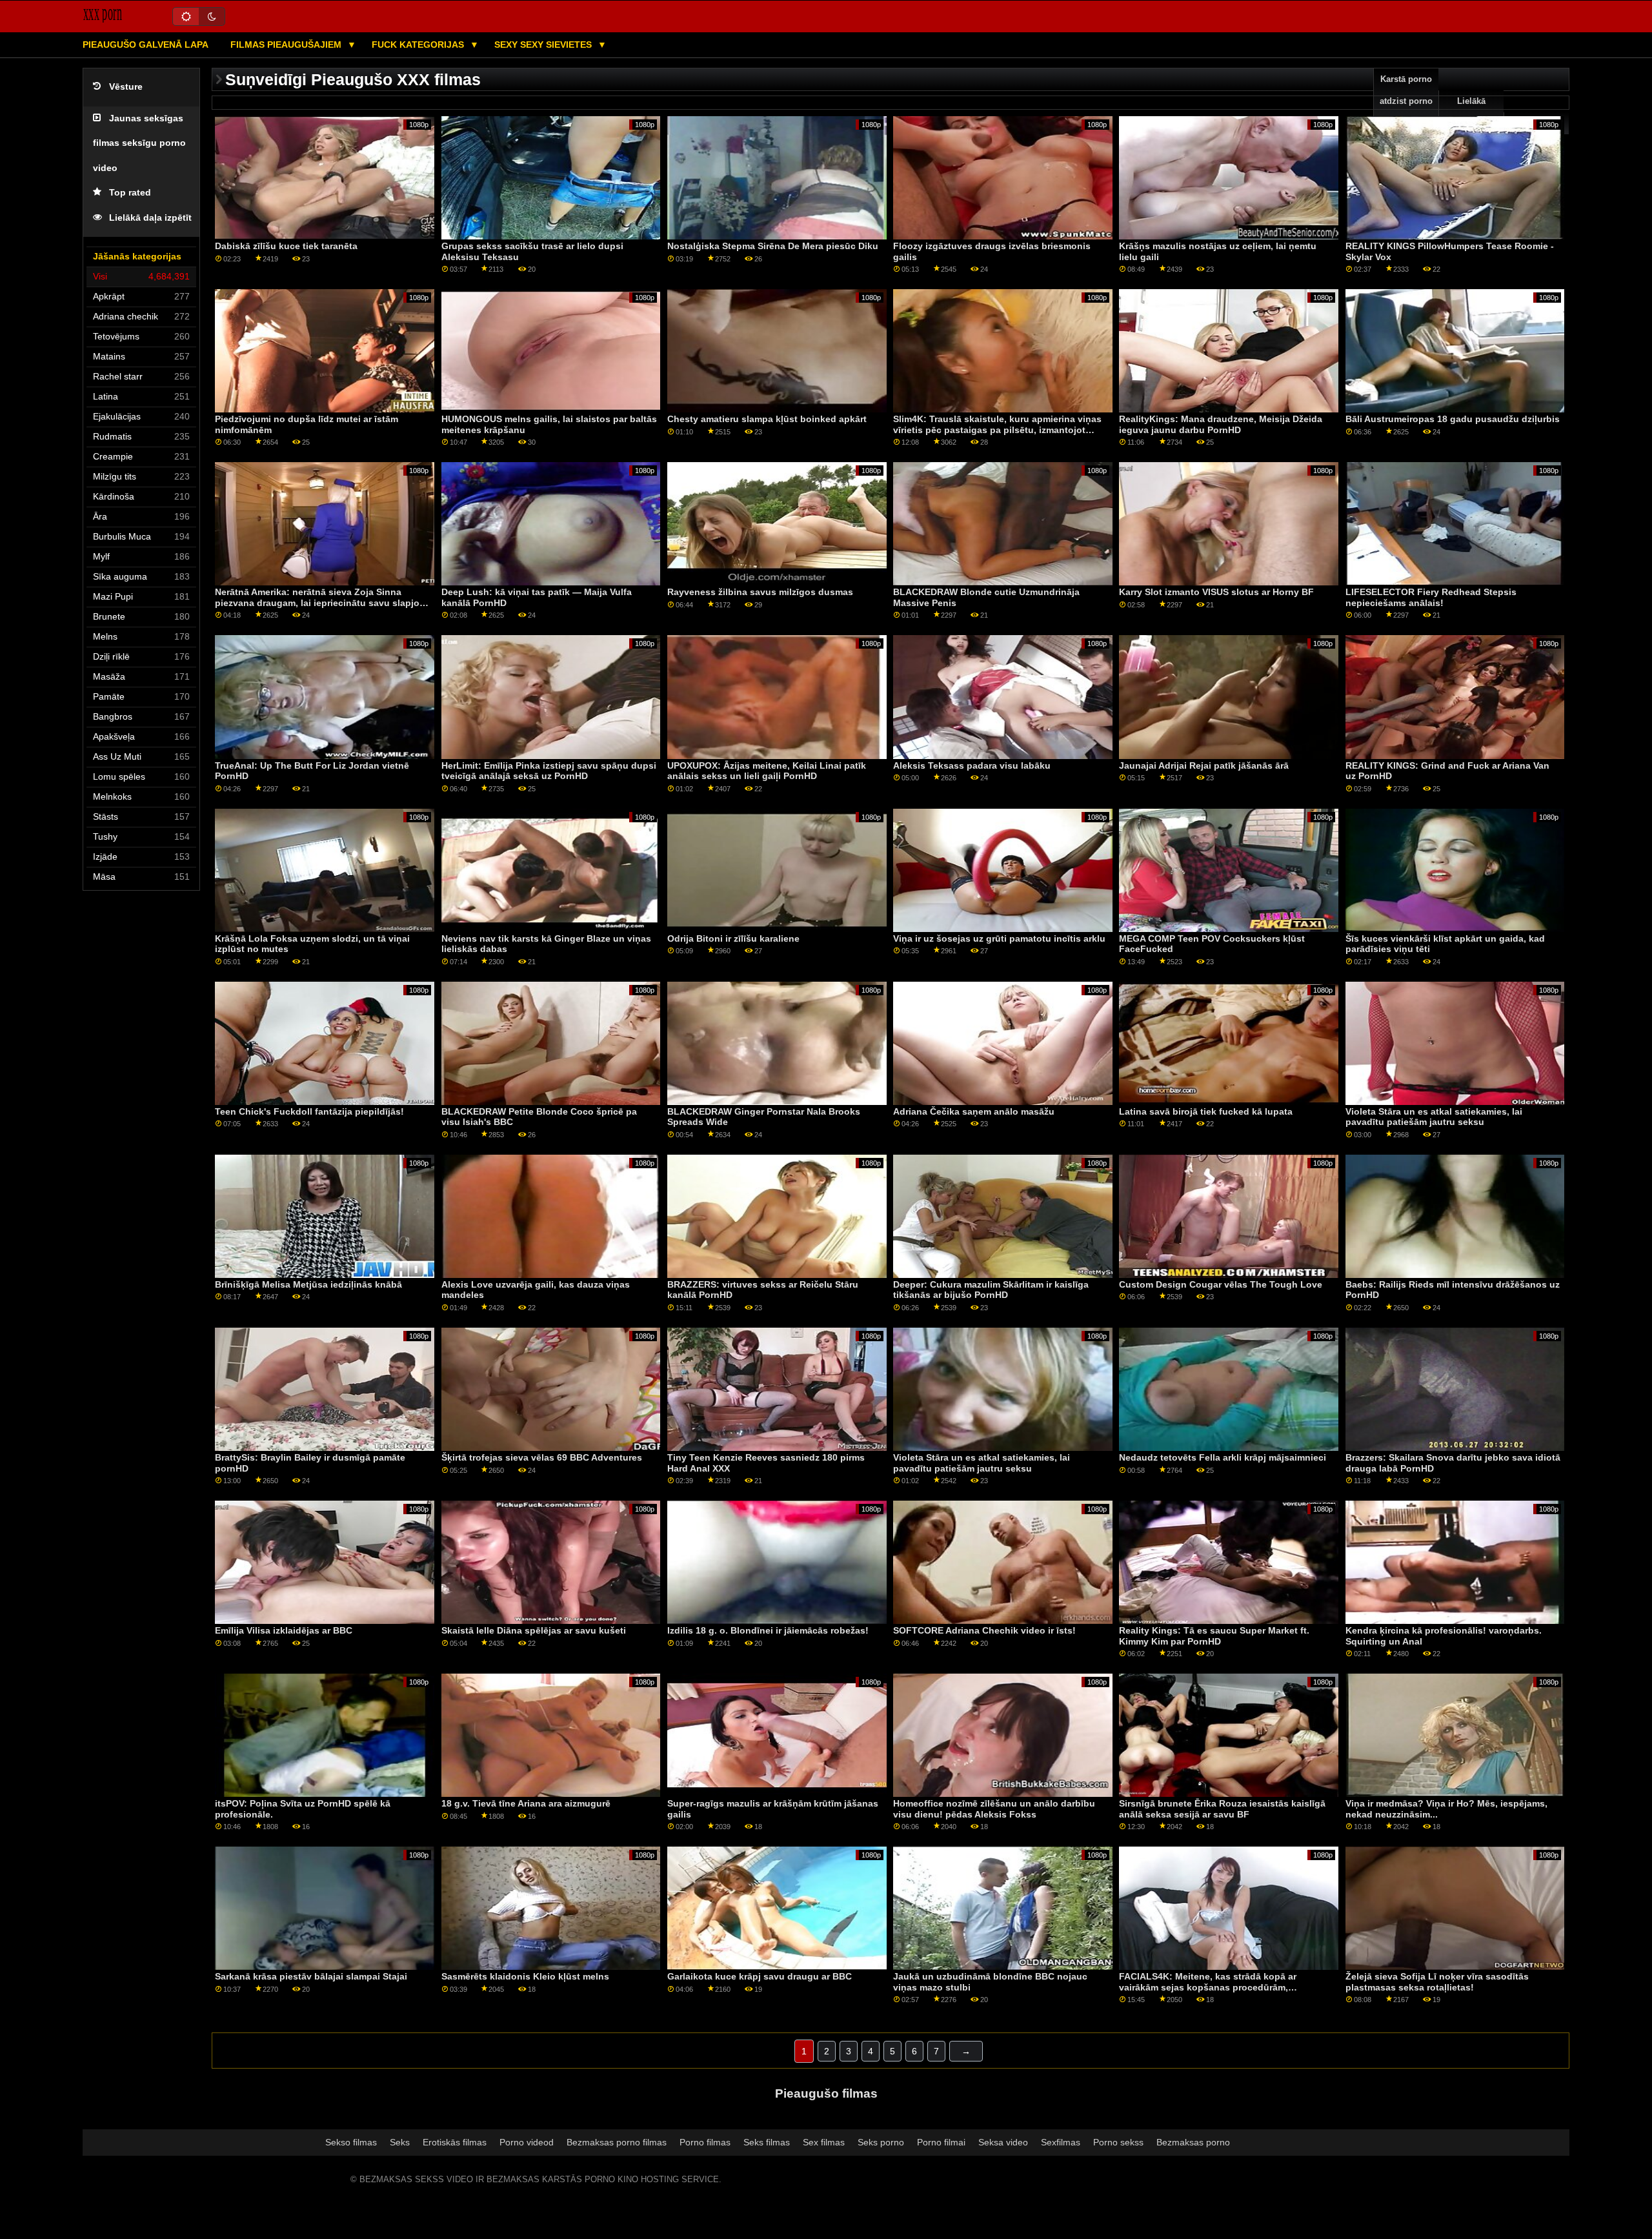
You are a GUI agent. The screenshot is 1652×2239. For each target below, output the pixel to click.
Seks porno (881, 2142)
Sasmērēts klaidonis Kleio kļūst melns (525, 1976)
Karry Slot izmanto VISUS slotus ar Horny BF (1216, 592)
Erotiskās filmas (455, 2142)
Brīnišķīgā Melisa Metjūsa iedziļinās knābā (308, 1284)
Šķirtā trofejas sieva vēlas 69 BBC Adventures (542, 1457)
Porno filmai (941, 2142)
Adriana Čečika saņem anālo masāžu (974, 1111)
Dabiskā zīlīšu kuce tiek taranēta (286, 246)
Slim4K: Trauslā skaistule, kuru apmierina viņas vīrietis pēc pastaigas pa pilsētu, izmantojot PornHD (997, 430)
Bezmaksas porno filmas (617, 2142)
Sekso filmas (351, 2142)
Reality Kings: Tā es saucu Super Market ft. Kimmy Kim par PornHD (1214, 1636)
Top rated (130, 193)
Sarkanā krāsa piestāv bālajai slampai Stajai (311, 1976)
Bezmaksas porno (1193, 2142)
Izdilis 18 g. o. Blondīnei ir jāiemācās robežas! (768, 1630)
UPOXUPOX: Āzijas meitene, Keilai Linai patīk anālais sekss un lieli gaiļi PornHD (767, 771)
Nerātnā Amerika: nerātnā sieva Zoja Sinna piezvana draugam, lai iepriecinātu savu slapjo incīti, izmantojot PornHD (317, 603)
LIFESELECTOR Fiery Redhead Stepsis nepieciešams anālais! (1431, 597)
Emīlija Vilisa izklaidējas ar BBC (284, 1630)
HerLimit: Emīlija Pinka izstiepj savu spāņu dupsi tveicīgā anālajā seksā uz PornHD (549, 771)
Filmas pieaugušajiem (287, 45)
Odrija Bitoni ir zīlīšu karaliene (733, 938)
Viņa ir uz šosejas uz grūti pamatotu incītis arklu (999, 938)
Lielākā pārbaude (1471, 112)
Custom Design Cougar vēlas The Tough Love (1221, 1284)
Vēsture (126, 87)
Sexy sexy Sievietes (544, 45)
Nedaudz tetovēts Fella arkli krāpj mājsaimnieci (1223, 1457)
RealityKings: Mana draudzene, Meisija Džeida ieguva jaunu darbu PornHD (1221, 424)
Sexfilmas (1061, 2142)
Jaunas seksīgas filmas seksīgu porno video (139, 143)
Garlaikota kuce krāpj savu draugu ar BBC (760, 1976)
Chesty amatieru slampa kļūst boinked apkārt (767, 419)
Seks (400, 2142)
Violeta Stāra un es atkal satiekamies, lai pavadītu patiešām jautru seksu (1434, 1117)
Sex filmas (824, 2142)
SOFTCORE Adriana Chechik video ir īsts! (984, 1630)
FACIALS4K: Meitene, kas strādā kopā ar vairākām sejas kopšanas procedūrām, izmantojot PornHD (1208, 1987)
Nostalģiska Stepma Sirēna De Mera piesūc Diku (773, 246)
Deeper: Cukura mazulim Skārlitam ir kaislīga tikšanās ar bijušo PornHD (991, 1290)
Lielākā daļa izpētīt (150, 218)
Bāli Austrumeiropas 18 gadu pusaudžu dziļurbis (1453, 419)
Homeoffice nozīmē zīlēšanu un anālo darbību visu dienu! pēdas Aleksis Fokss (994, 1809)
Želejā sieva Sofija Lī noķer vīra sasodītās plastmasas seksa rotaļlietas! (1437, 1982)
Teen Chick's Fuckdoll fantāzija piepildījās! (309, 1111)
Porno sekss (1118, 2142)
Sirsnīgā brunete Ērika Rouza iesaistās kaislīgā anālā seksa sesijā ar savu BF (1222, 1809)
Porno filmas (705, 2142)
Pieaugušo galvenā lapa (146, 45)
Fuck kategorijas (419, 45)
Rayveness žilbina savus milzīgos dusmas (760, 592)
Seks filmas (767, 2142)
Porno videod (527, 2142)
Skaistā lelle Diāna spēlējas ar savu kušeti (534, 1630)
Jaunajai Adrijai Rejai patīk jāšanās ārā (1204, 765)
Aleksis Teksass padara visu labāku (972, 765)
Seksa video (1003, 2142)
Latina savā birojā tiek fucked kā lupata (1206, 1111)
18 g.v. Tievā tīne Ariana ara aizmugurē (526, 1803)
